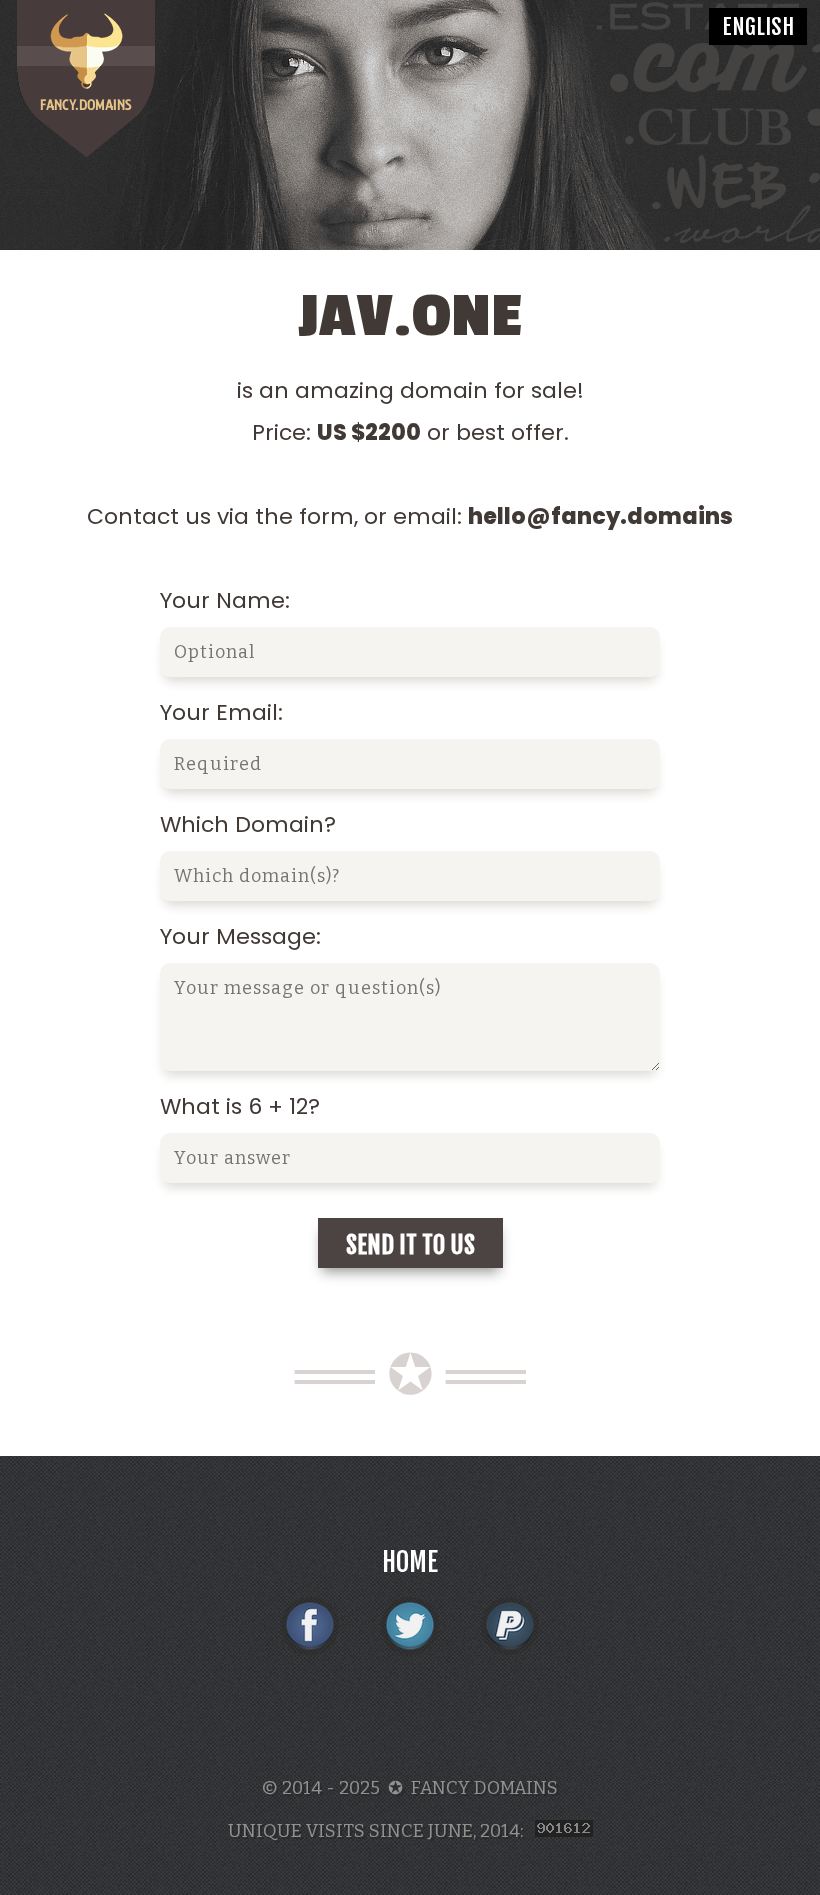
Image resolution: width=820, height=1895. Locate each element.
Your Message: (240, 936)
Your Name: (225, 600)
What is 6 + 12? (240, 1106)
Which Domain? (248, 824)
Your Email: (221, 712)
